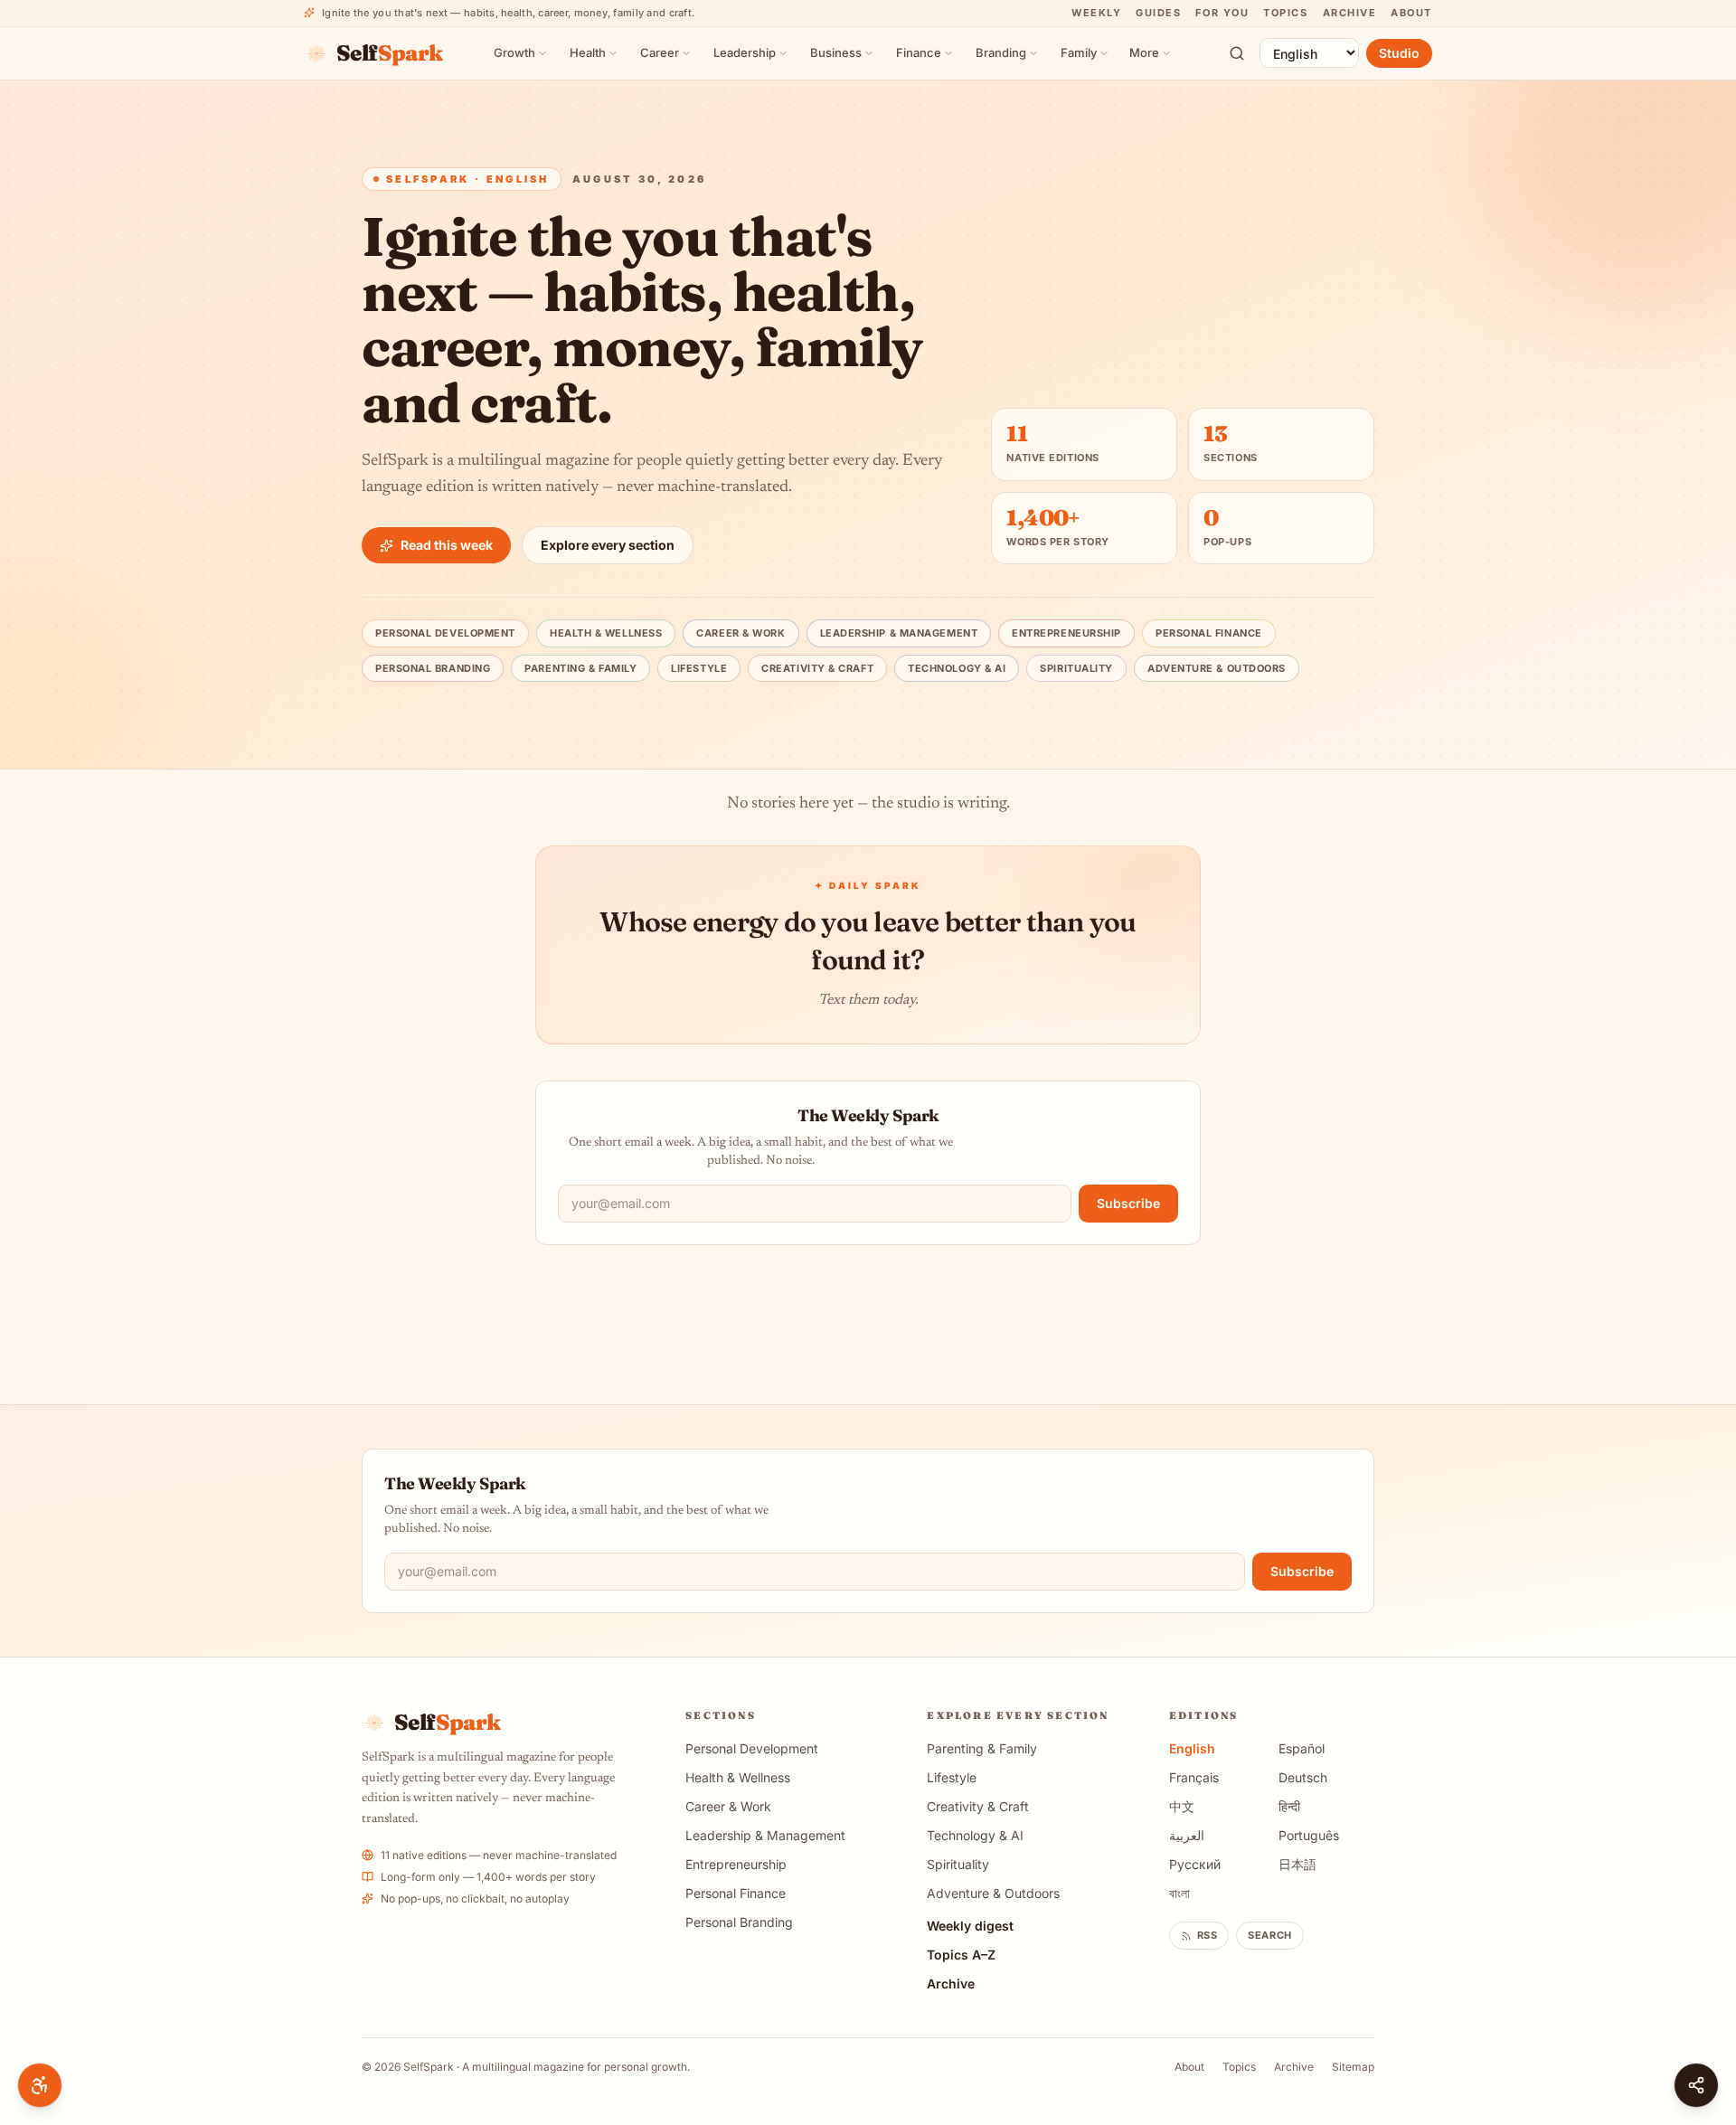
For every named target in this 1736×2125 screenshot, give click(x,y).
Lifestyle (699, 668)
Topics (1285, 13)
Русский (1195, 1864)
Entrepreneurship (1066, 633)
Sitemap (1353, 2067)
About (1411, 13)
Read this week (447, 545)
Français (1194, 1777)
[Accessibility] (40, 2085)
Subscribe (1128, 1203)
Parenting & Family (580, 668)
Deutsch (1303, 1777)
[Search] (1237, 53)
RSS (1208, 1935)
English (1192, 1748)
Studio (1399, 53)
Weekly (1096, 13)
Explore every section (608, 545)
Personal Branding (433, 668)
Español (1302, 1748)
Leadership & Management (899, 633)
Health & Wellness (606, 633)
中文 (1182, 1806)
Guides (1158, 13)
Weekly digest (970, 1926)
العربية (1187, 1835)
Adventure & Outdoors (1217, 668)
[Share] (1696, 2085)
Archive (1350, 13)
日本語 (1297, 1864)
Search (1269, 1935)
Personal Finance (1209, 633)
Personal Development (445, 633)
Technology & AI (957, 668)
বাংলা (1179, 1893)
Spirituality (1076, 668)
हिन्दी (1289, 1806)
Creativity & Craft (817, 668)
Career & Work (741, 633)
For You (1222, 13)
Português (1309, 1835)
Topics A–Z (961, 1955)
